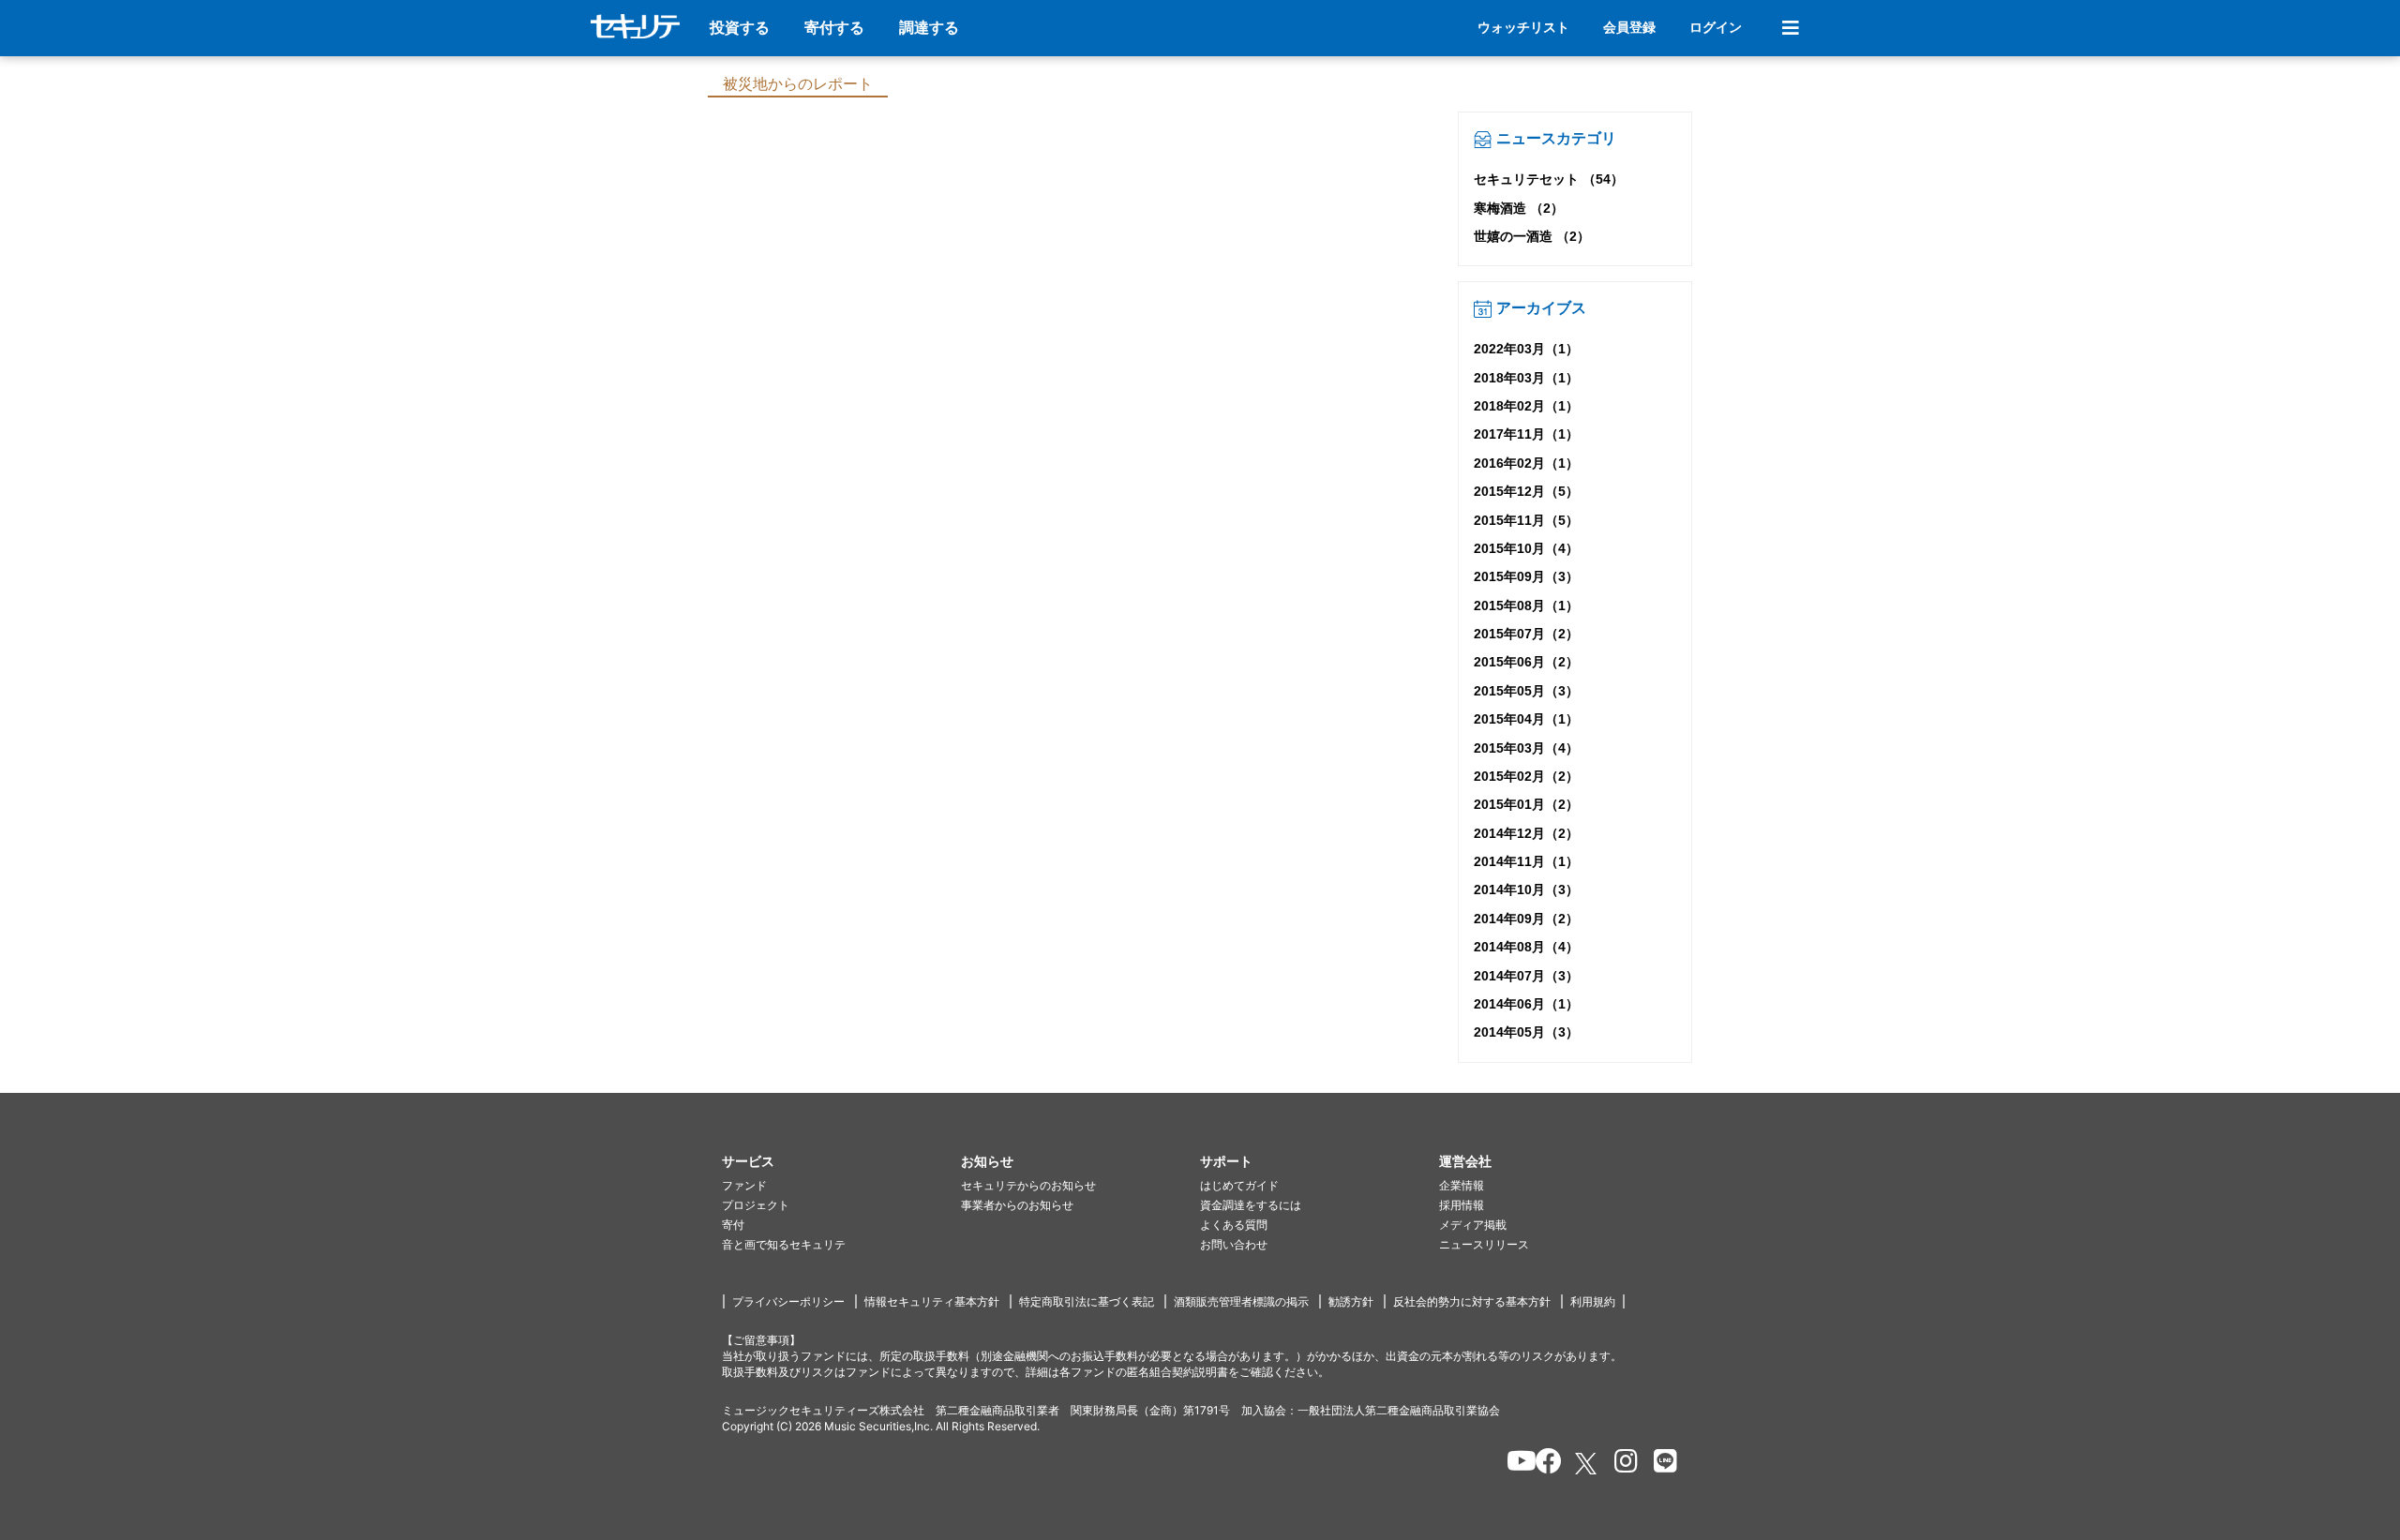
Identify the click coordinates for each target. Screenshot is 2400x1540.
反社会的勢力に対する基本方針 (1472, 1301)
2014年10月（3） (1526, 890)
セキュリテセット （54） (1549, 179)
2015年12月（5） (1526, 491)
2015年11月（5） (1526, 520)
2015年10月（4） (1526, 548)
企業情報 (1462, 1185)
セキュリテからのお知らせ (1028, 1185)
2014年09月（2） (1526, 919)
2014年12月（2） (1526, 833)
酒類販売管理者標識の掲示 (1241, 1301)
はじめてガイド (1239, 1185)
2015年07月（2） (1526, 634)
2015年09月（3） (1526, 576)
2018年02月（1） (1526, 406)
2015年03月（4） (1526, 748)
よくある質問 (1234, 1225)
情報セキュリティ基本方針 (932, 1301)
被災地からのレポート (798, 84)
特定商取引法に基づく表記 (1087, 1301)
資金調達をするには (1251, 1205)
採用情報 (1462, 1205)
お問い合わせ (1234, 1244)
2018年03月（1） (1526, 378)
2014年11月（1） (1526, 861)
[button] (841, 1162)
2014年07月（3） (1526, 976)
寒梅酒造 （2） (1519, 208)
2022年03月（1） (1526, 349)
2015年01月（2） (1526, 804)
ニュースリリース (1484, 1244)
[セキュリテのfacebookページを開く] (1543, 1464)
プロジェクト (756, 1205)
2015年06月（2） (1526, 662)
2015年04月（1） (1526, 719)
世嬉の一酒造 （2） (1532, 236)
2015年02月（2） (1526, 776)
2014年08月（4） (1526, 947)
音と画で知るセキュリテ (784, 1244)
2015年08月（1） (1526, 606)
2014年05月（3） (1526, 1032)
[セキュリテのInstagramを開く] (1621, 1464)
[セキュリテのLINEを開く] (1661, 1464)
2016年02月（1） (1526, 463)
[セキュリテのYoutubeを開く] (1514, 1464)
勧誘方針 (1351, 1301)
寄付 (733, 1225)
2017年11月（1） (1526, 434)
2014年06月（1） (1526, 1004)
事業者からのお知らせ (1017, 1205)
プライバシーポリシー (788, 1301)
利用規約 (1593, 1301)
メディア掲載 (1473, 1225)
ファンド (744, 1185)
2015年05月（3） (1526, 691)
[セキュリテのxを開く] (1587, 1464)
